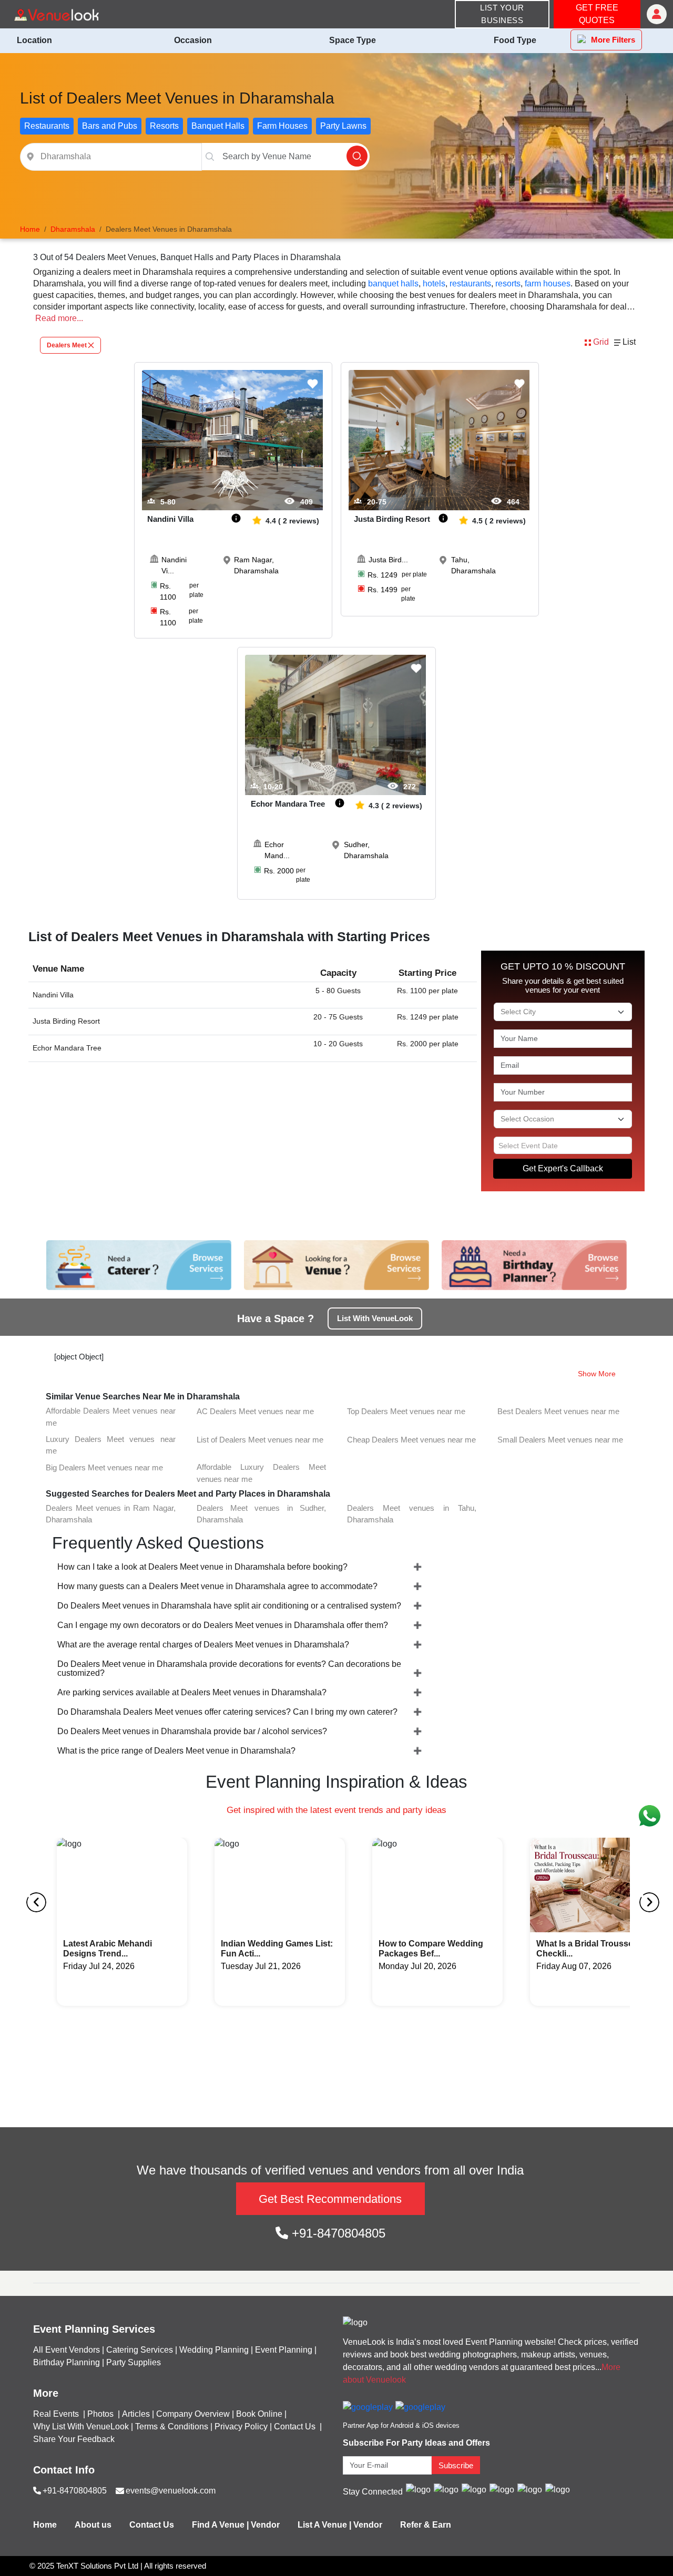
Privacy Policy (241, 2426)
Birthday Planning (67, 2362)
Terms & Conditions (172, 2426)
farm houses (548, 284)
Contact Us (295, 2426)
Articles (136, 2414)
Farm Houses (282, 126)
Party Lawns (343, 126)
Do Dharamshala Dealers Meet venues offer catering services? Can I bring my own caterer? (227, 1712)
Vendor (265, 2525)
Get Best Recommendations (330, 2199)
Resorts (164, 126)
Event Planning (284, 2350)
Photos (101, 2414)
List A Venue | (324, 2525)
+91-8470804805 (337, 2233)
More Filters (613, 40)
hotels (434, 284)
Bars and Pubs (110, 126)
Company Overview (193, 2414)
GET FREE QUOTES (597, 14)
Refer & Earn (426, 2525)
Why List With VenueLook (81, 2426)
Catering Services (140, 2350)
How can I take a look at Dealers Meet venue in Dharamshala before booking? (202, 1567)
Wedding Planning (214, 2350)
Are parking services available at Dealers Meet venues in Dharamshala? (192, 1692)
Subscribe (456, 2465)
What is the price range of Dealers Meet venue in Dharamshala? (176, 1751)
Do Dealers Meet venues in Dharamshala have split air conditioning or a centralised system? (229, 1606)
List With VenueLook (375, 1318)
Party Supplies (134, 2362)
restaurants (470, 284)
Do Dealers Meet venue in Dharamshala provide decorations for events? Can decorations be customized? (229, 1668)
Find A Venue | (220, 2525)
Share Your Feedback (74, 2439)
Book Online (259, 2414)
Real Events (57, 2414)
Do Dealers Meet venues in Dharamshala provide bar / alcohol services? (192, 1731)
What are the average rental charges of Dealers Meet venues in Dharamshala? (203, 1645)
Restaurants (47, 126)
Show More (597, 1374)
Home (45, 2525)
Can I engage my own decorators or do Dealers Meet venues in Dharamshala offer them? (223, 1625)
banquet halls (393, 284)
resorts (508, 284)
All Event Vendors (67, 2350)
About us (93, 2525)
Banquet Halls (218, 126)
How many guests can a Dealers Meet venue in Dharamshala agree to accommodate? (217, 1586)
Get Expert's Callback (563, 1168)
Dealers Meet (67, 345)
